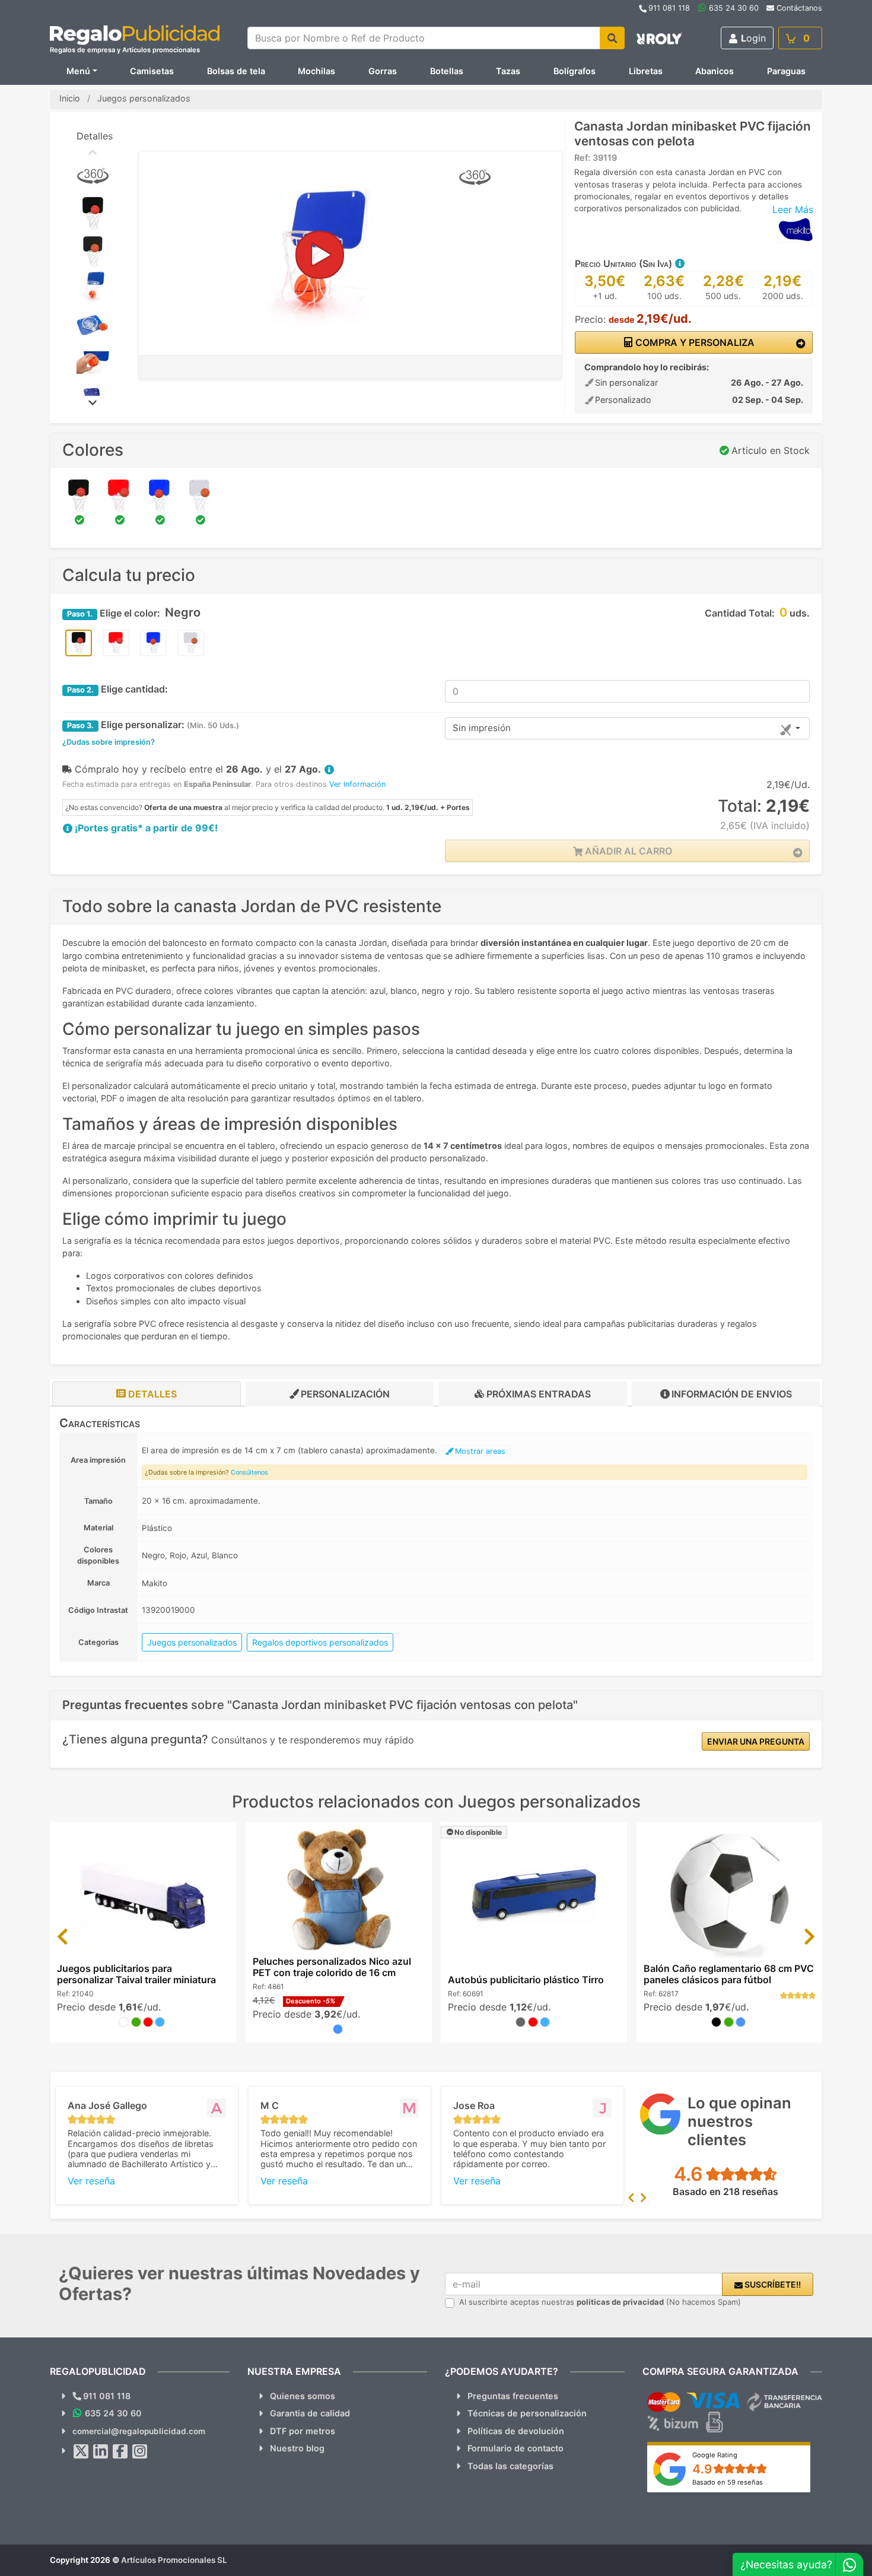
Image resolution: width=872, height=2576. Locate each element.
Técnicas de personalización (527, 2413)
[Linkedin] (101, 2451)
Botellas (447, 71)
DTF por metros (303, 2431)
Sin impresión (482, 728)
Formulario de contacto (515, 2448)
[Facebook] (120, 2451)
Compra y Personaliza (694, 342)
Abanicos (715, 71)
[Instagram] (140, 2451)
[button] (679, 263)
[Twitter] (81, 2451)
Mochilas (316, 71)
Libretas (646, 71)
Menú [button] (78, 71)
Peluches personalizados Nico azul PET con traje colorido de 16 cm (332, 1967)
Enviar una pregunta (756, 1741)
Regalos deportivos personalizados (320, 1642)
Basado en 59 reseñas (728, 2482)
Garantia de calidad (310, 2413)
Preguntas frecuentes (513, 2396)
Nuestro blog (297, 2448)
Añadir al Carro (627, 851)
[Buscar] (612, 38)
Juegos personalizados (192, 1642)
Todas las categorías (510, 2466)
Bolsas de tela (236, 71)
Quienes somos (303, 2396)
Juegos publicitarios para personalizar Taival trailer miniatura (136, 1974)
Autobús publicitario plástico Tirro (526, 1980)
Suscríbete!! (772, 2284)
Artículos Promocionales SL (174, 2560)
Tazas (508, 71)
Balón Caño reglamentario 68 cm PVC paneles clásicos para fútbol (729, 1974)
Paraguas (786, 71)
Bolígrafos (575, 71)
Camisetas (152, 71)
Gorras (383, 71)
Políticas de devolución (516, 2431)
